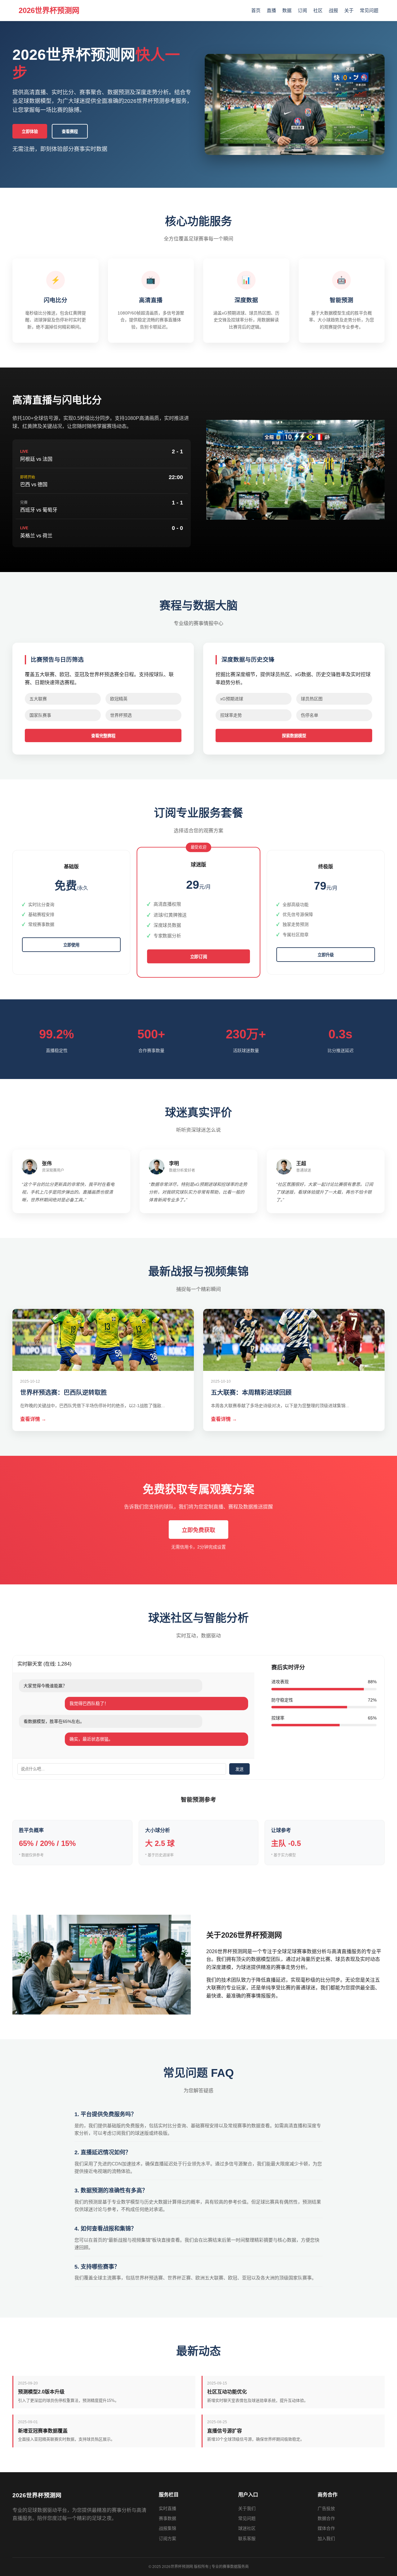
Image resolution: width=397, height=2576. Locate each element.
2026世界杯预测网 (49, 10)
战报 (333, 10)
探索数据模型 (294, 736)
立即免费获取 (198, 1530)
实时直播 (167, 2508)
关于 (349, 10)
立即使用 (71, 945)
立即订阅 (199, 957)
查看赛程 (70, 132)
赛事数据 (167, 2518)
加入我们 (326, 2539)
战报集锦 (167, 2528)
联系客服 (247, 2539)
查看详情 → (33, 1419)
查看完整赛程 (103, 736)
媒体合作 (326, 2528)
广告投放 (326, 2508)
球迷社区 (247, 2528)
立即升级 (326, 955)
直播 (271, 10)
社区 (318, 10)
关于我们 (247, 2508)
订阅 (302, 10)
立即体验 (30, 132)
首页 (256, 10)
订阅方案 (167, 2539)
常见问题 (369, 10)
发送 (239, 1769)
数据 (287, 10)
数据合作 (326, 2518)
